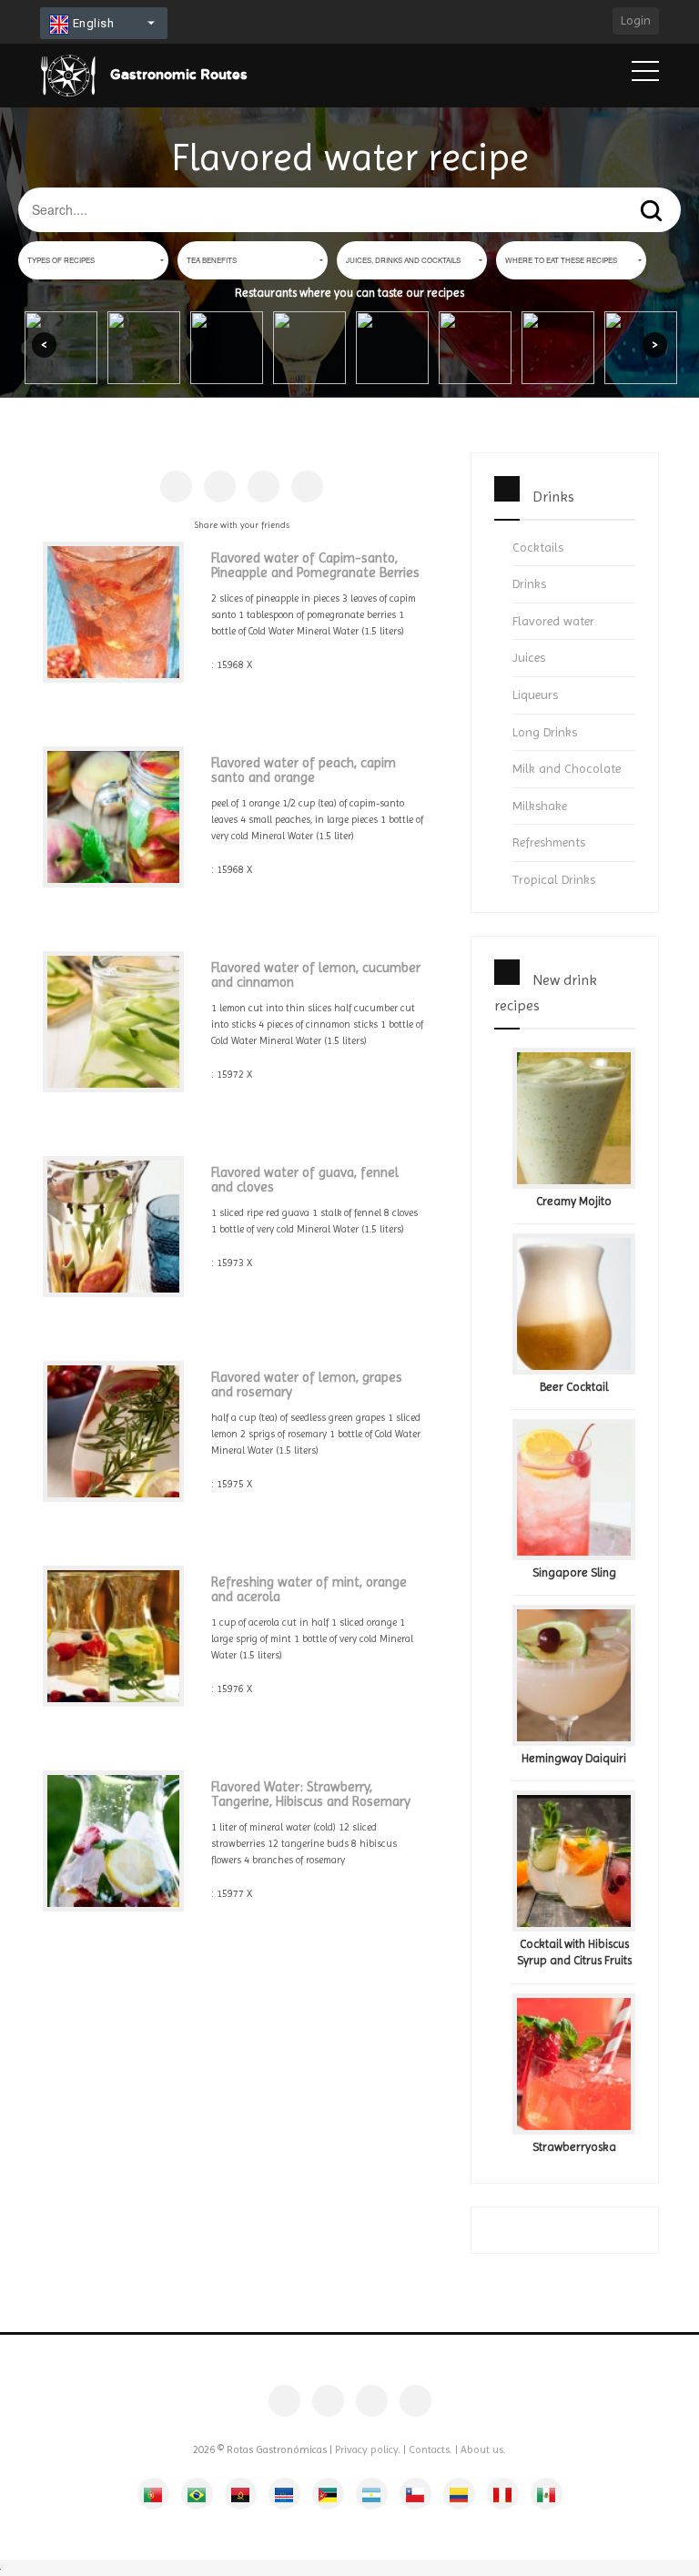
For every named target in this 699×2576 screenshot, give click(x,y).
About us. (483, 2449)
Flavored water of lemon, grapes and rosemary (307, 1385)
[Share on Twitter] (263, 487)
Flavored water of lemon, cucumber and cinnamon (316, 975)
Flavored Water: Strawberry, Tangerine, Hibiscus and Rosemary (311, 1795)
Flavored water (553, 621)
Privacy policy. (368, 2449)
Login (636, 20)
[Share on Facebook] (176, 487)
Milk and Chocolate (567, 768)
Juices (529, 657)
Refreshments (549, 842)
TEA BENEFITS (212, 260)
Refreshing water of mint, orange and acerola (309, 1590)
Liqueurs (535, 695)
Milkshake (540, 806)
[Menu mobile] (645, 75)
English (91, 23)
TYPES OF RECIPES (61, 260)
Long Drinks (545, 732)
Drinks (529, 583)
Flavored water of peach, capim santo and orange (304, 771)
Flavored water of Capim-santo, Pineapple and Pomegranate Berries (315, 566)
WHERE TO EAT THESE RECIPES (561, 260)
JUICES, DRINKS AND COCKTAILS (403, 260)
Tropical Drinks (554, 879)
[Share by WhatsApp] (307, 487)
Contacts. (431, 2449)
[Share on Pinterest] (220, 487)
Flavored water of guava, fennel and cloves (305, 1180)
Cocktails (538, 547)
